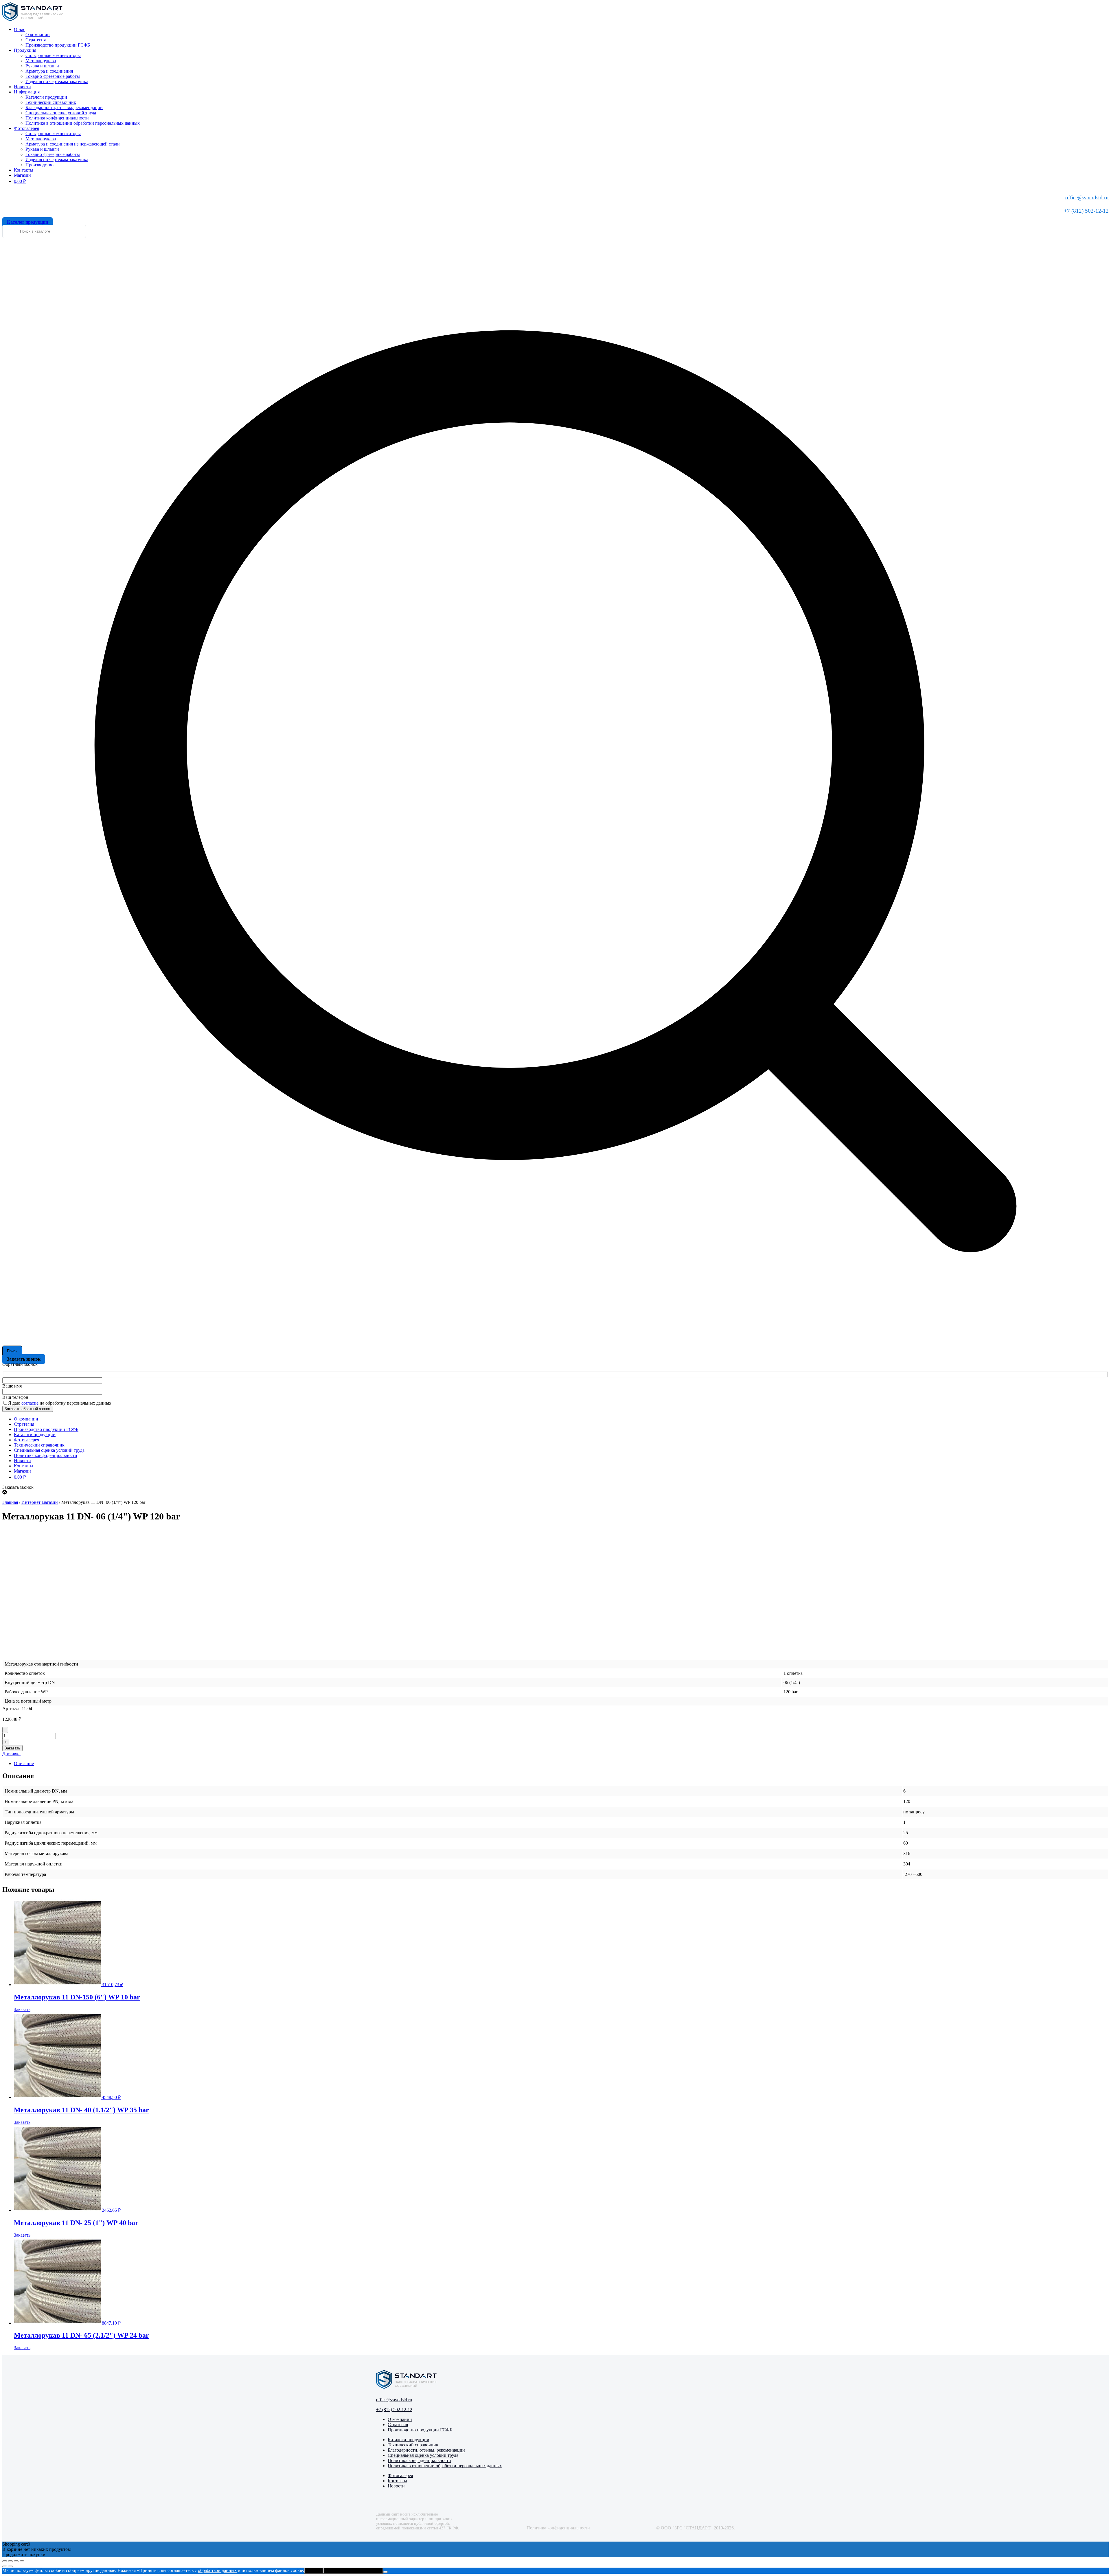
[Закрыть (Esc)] (22, 2561)
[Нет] (385, 2572)
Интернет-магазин (40, 1502)
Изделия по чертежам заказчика (57, 81)
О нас (20, 29)
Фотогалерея (26, 128)
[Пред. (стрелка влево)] (5, 2566)
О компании (38, 35)
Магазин (22, 175)
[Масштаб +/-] (5, 2561)
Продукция (25, 50)
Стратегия (36, 40)
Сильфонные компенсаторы (53, 55)
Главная (10, 1502)
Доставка (11, 1754)
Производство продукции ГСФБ (58, 45)
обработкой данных (217, 2570)
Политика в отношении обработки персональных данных (83, 123)
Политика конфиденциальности (57, 118)
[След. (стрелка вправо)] (10, 2566)
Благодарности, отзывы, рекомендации (64, 107)
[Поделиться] (16, 2561)
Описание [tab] (24, 1763)
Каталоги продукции (46, 97)
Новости (22, 87)
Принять (314, 2571)
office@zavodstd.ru (1087, 197)
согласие (30, 1403)
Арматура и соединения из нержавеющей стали (73, 144)
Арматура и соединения (49, 71)
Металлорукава (41, 61)
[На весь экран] (10, 2561)
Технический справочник (51, 102)
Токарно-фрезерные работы (53, 76)
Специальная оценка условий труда (61, 113)
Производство (39, 165)
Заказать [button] (22, 2009)
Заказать (12, 1748)
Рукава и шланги (42, 66)
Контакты (24, 170)
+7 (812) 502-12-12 (1086, 211)
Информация (27, 92)
